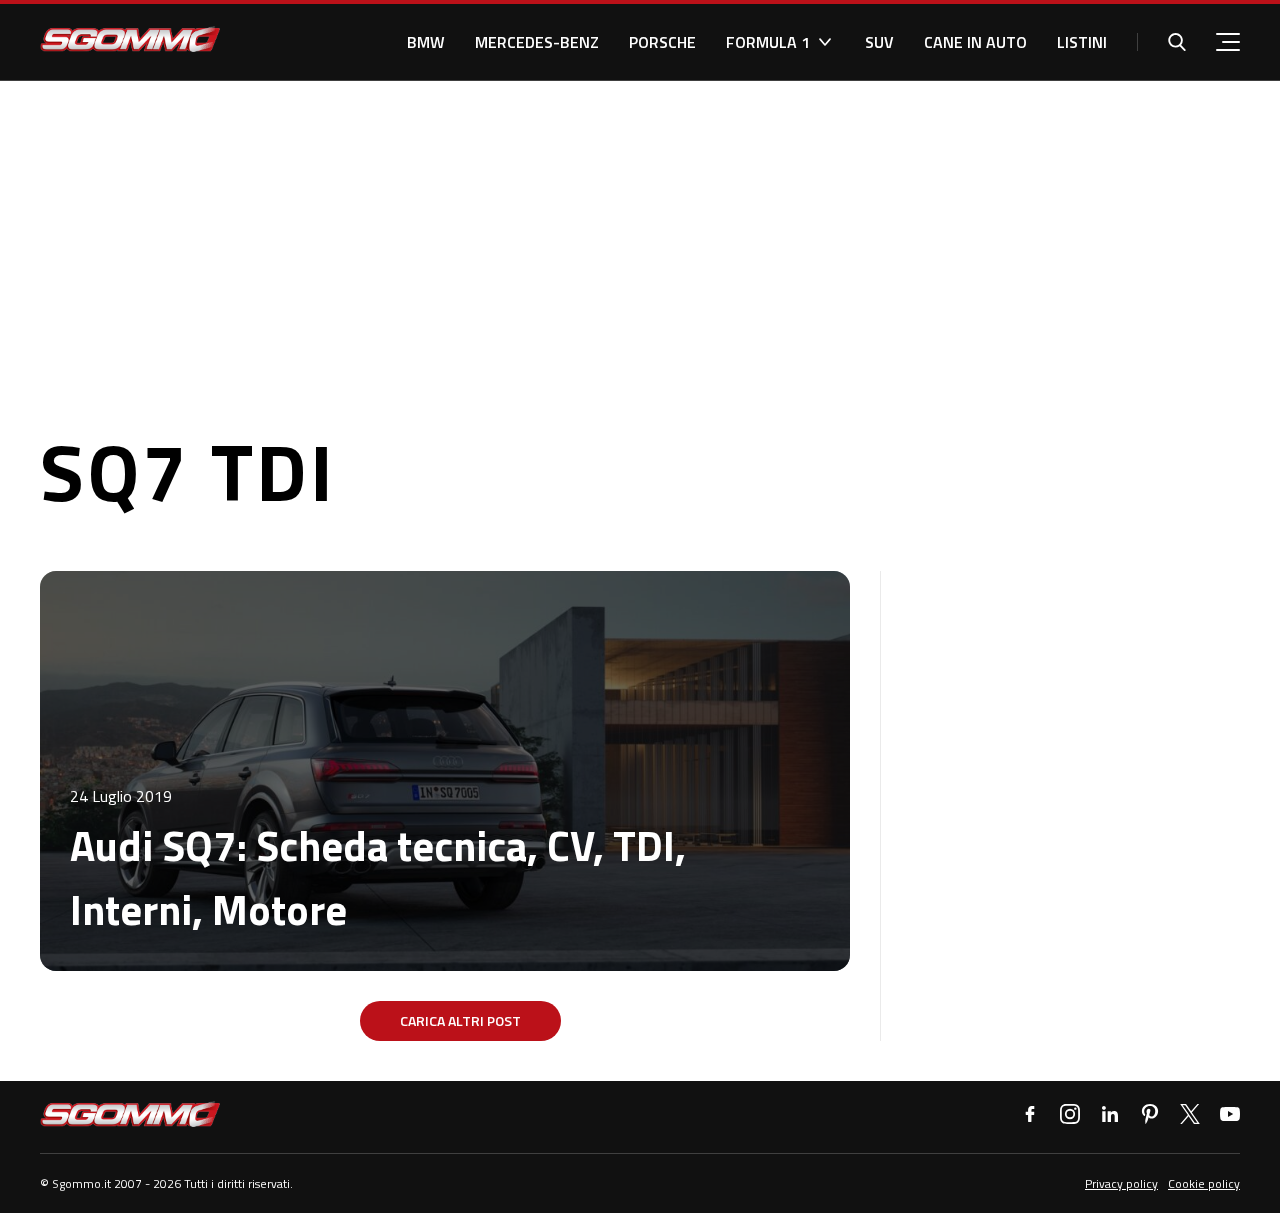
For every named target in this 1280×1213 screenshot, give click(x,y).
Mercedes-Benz (537, 42)
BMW (426, 42)
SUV (879, 42)
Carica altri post (460, 1020)
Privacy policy (1121, 1183)
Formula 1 (768, 42)
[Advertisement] (640, 231)
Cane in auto (975, 42)
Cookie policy (1204, 1183)
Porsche (662, 42)
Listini (1082, 42)
